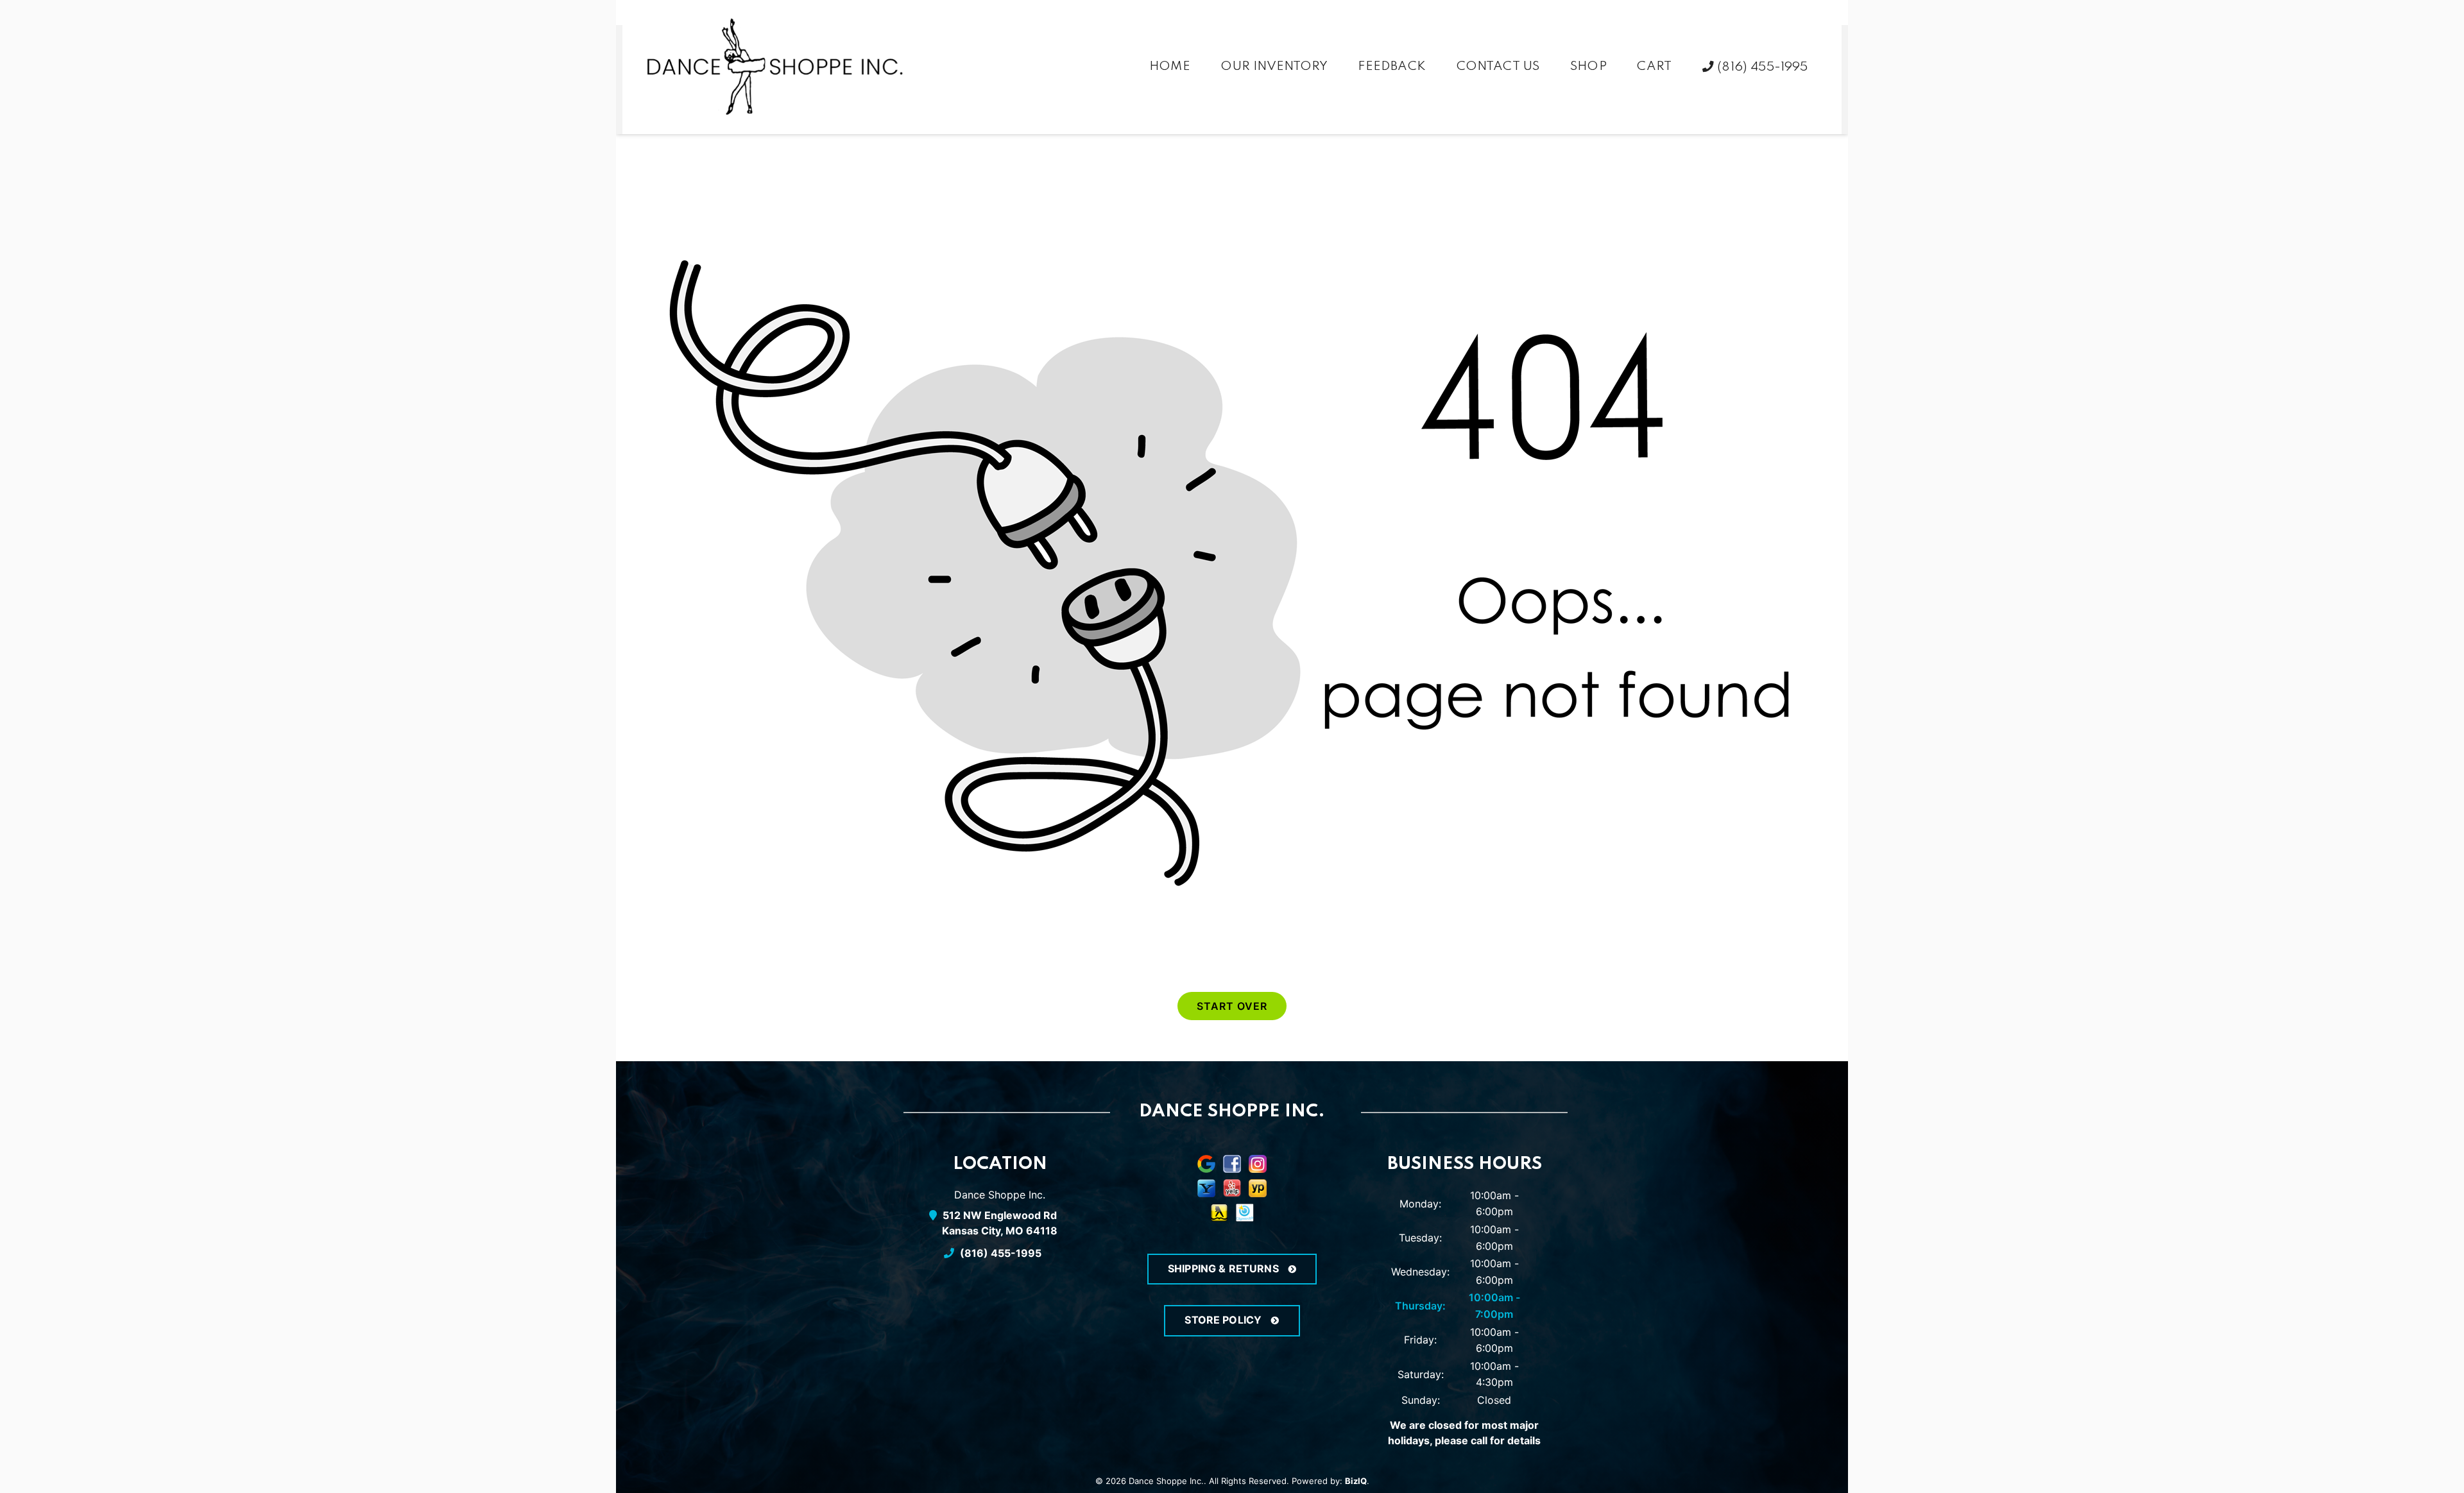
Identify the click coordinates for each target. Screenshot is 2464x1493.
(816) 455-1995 (1761, 67)
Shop (1588, 67)
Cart (1654, 67)
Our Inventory (1274, 67)
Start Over (1232, 1006)
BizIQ (1356, 1481)
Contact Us (1498, 67)
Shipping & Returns (1225, 1268)
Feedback (1391, 67)
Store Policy (1224, 1320)
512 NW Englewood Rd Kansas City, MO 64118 (1000, 1223)
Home (1170, 67)
